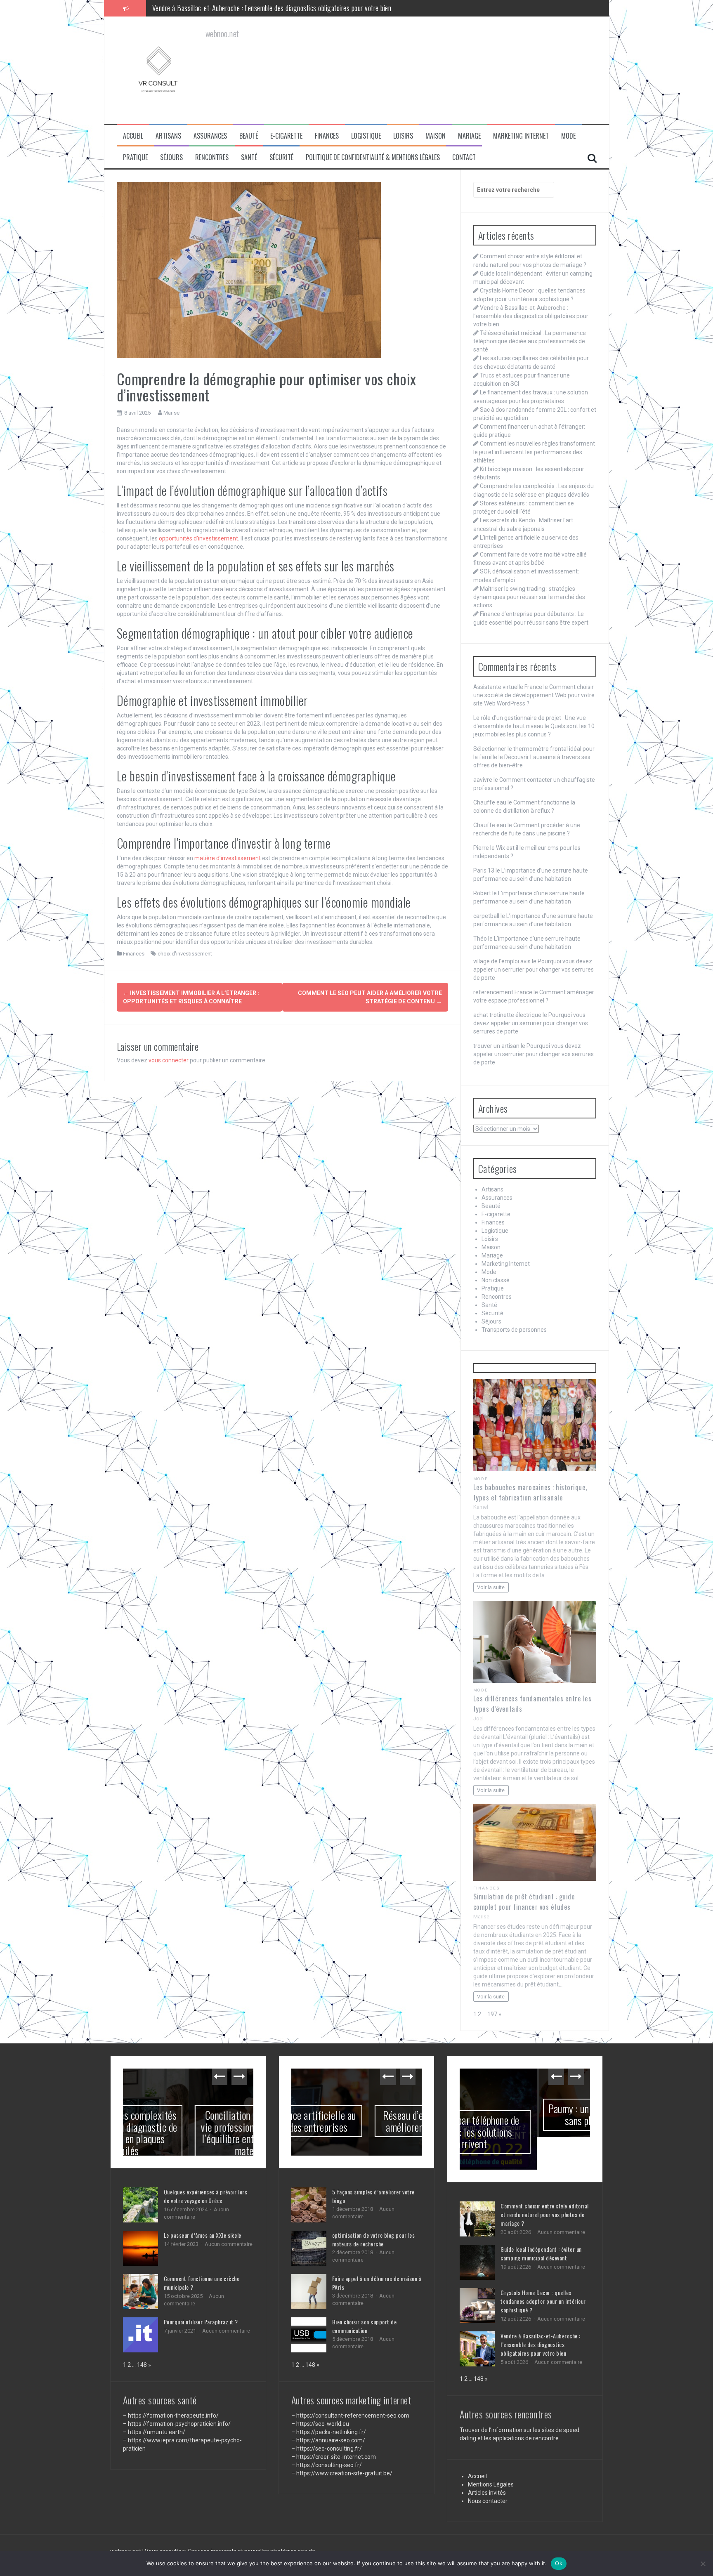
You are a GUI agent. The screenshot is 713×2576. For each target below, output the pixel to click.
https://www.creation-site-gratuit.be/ (344, 2473)
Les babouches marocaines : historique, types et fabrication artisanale (530, 1492)
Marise (171, 413)
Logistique (366, 136)
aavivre (483, 780)
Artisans (168, 136)
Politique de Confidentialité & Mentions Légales (373, 157)
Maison (436, 136)
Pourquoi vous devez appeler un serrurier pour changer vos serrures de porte (534, 970)
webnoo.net (126, 2524)
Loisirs (403, 136)
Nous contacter (488, 2468)
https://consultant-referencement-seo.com (353, 2416)
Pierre (481, 848)
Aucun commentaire (229, 2244)
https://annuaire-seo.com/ (331, 2440)
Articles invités (487, 2460)
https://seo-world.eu (323, 2424)
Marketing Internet (521, 136)
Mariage (469, 136)
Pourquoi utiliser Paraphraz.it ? (201, 2322)
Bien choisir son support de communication (365, 2326)
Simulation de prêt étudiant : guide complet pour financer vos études (524, 1901)
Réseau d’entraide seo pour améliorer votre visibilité (356, 2121)
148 (142, 2365)
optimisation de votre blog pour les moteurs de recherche (374, 2239)
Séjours (171, 157)
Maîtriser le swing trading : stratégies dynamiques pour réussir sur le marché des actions (529, 597)
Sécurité (281, 157)
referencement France (503, 992)
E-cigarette (286, 136)
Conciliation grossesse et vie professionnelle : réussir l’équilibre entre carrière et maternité (188, 2133)
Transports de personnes (514, 1330)
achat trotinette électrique (507, 1015)
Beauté (249, 136)
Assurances (210, 136)
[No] (703, 2564)
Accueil (133, 136)
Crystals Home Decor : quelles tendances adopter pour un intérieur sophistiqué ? (543, 2268)
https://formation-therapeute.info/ (173, 2416)
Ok (559, 2563)
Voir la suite (491, 1587)
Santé (249, 157)
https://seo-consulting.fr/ (329, 2449)
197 (492, 2014)
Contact (464, 157)
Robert (482, 893)
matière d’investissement (228, 858)
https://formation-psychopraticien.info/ (179, 2424)
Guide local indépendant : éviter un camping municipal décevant (541, 2221)
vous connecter (169, 1060)
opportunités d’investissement (198, 538)
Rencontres (212, 157)
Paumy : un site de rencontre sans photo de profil (525, 2114)
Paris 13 (484, 870)
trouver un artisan (496, 1046)
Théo (480, 939)
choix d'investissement (185, 954)
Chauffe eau (490, 802)
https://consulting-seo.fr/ (329, 2465)
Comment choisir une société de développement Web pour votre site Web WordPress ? (534, 695)
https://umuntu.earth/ (157, 2432)
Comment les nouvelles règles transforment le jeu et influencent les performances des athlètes (534, 452)
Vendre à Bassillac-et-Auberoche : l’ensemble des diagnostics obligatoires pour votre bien (531, 316)
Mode (568, 136)
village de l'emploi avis (502, 961)
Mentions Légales (491, 2452)
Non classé (496, 1280)
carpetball (486, 916)
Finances (327, 136)
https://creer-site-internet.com (336, 2457)
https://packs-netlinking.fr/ (331, 2432)
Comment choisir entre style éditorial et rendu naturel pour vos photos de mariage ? (545, 2182)
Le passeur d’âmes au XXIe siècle (203, 2235)
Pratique (135, 157)
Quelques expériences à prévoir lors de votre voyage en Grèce (206, 2196)
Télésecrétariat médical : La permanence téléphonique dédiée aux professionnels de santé (271, 8)
